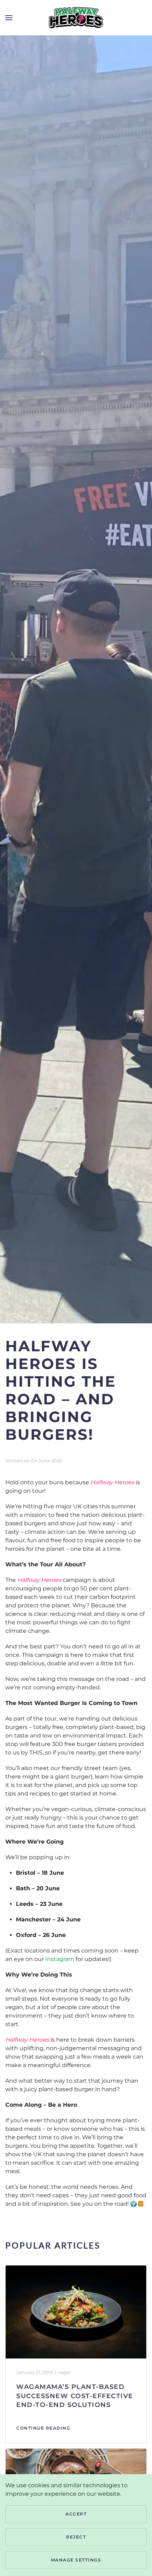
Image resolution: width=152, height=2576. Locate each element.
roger (65, 2372)
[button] (9, 18)
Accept (76, 2514)
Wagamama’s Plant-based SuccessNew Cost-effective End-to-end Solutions (75, 2396)
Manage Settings (76, 2560)
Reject (76, 2537)
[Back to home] (76, 18)
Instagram (60, 1959)
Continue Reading (43, 2428)
